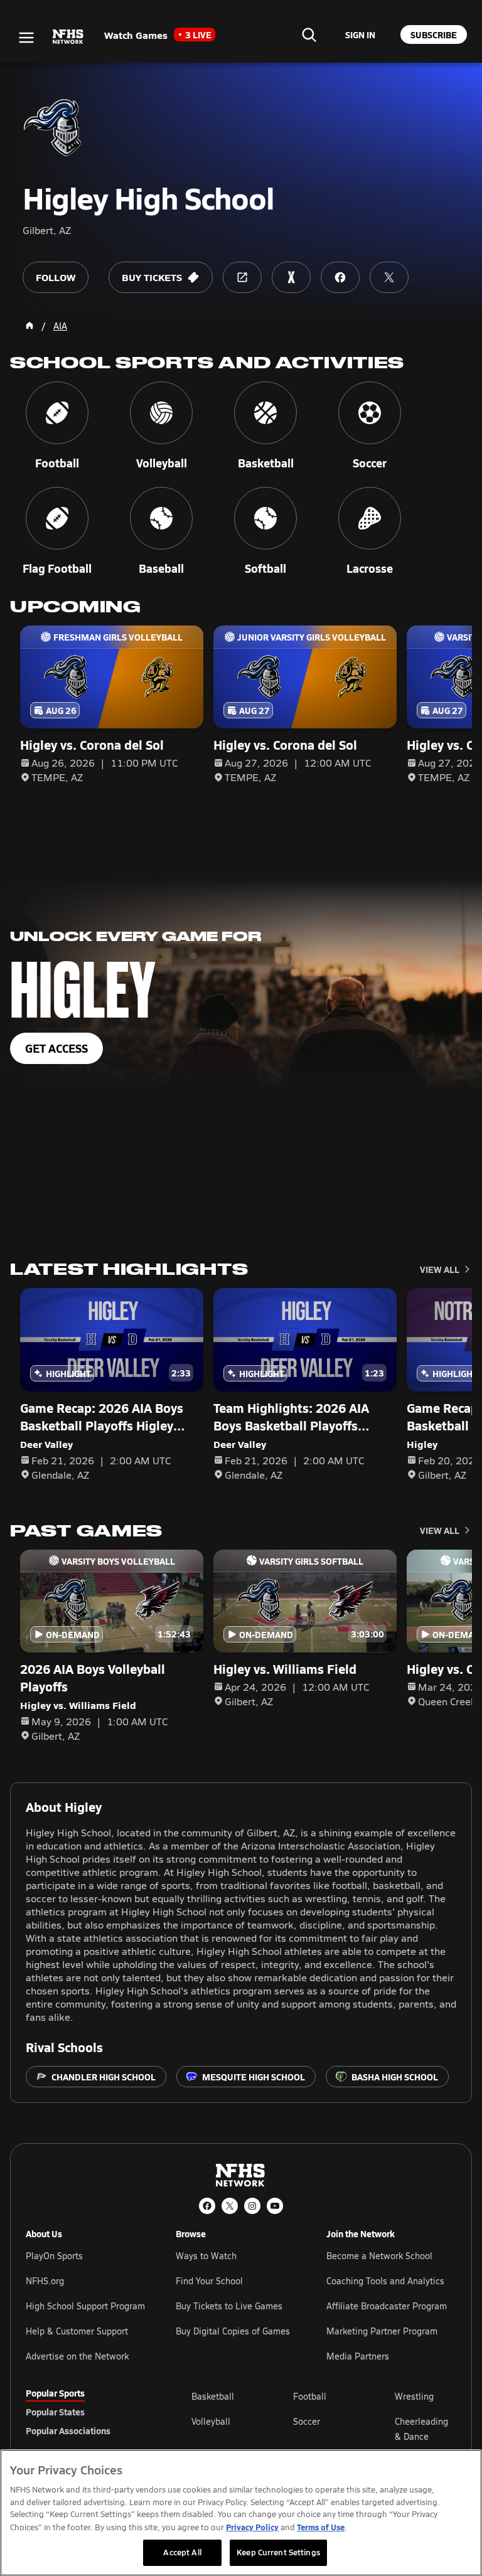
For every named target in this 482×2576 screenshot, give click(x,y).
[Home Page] (29, 326)
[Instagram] (252, 2206)
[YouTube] (275, 2206)
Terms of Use (321, 2527)
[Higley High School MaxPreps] (291, 277)
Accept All (182, 2552)
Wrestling (414, 2396)
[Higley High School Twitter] (389, 277)
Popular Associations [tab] (68, 2430)
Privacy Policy (252, 2527)
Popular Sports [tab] (55, 2393)
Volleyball (211, 2421)
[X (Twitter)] (230, 2206)
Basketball (213, 2396)
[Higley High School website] (242, 277)
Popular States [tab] (55, 2412)
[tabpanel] (324, 2429)
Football (310, 2396)
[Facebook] (207, 2206)
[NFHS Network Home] (68, 37)
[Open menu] (26, 38)
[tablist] (88, 2412)
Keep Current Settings (278, 2552)
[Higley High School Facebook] (340, 277)
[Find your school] (309, 35)
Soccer (307, 2421)
